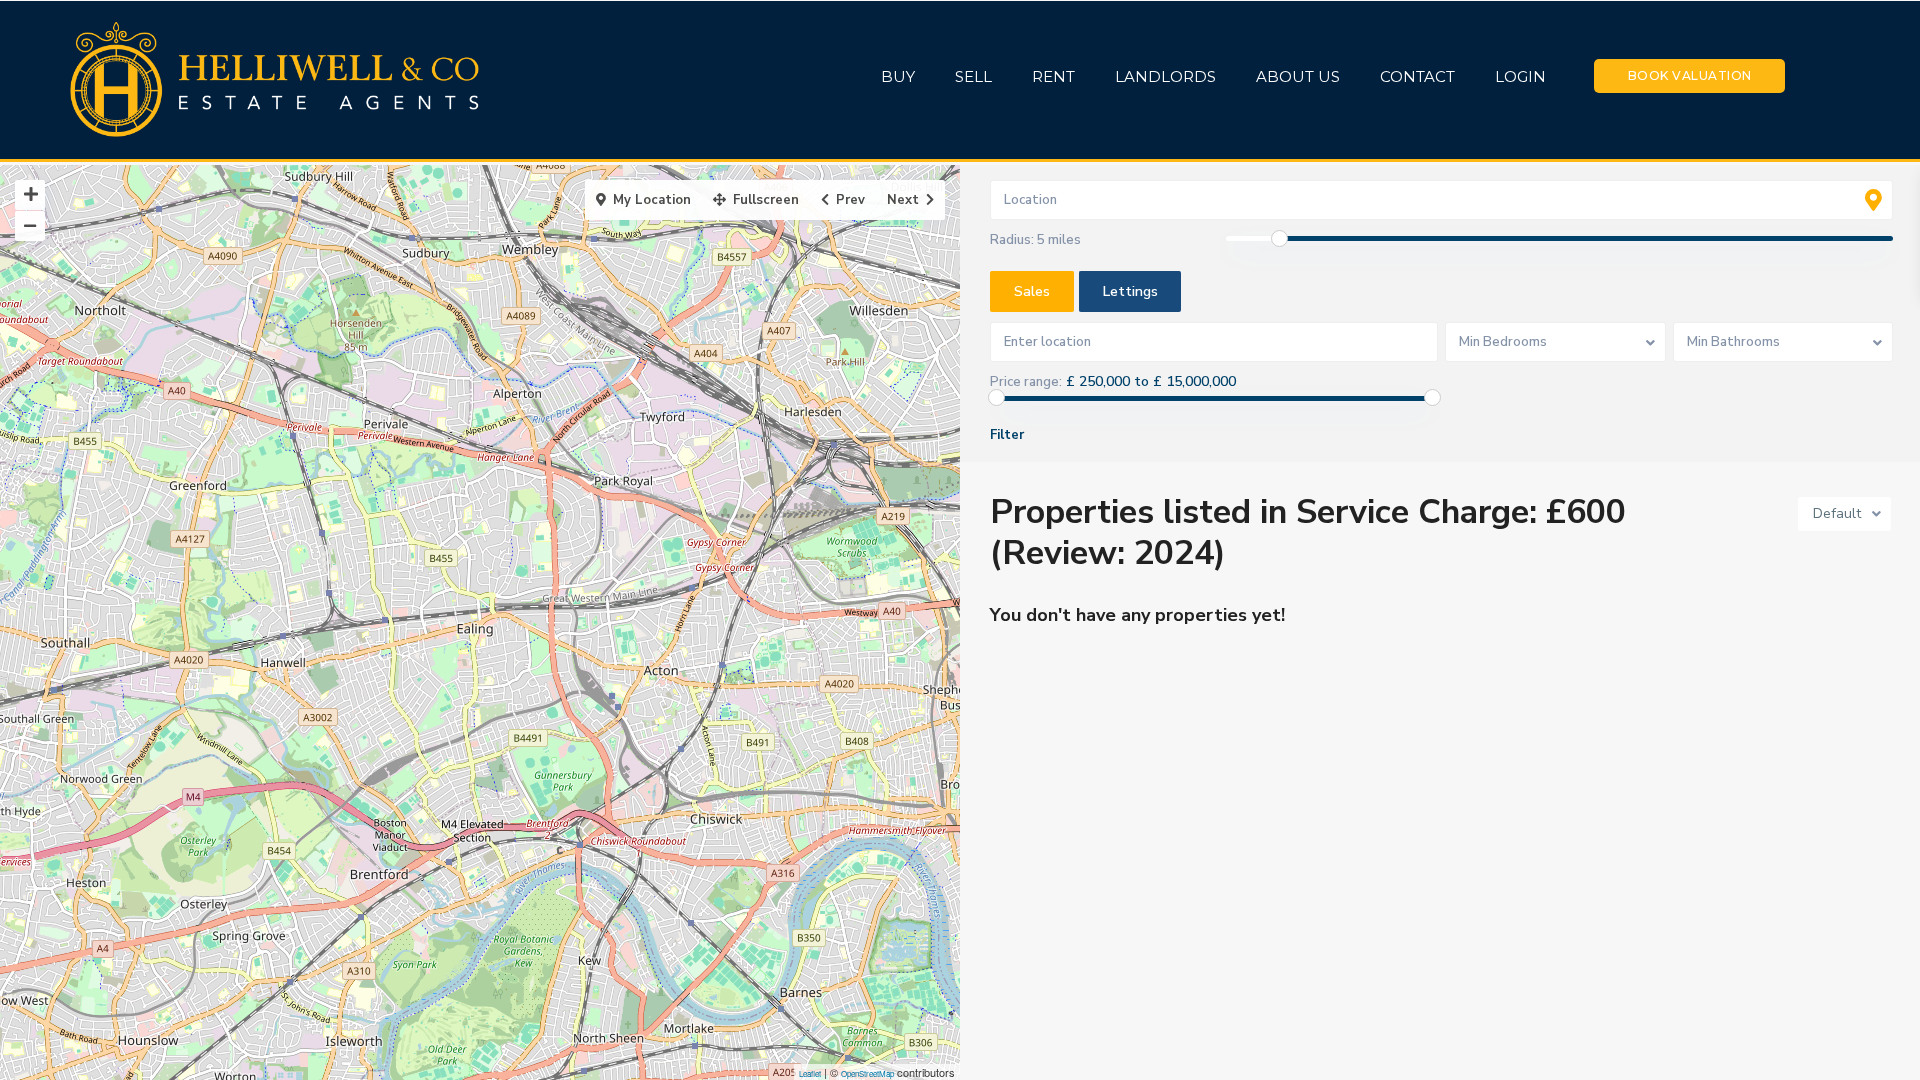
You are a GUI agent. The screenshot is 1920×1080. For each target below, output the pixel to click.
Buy (898, 76)
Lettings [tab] (1130, 291)
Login (1520, 76)
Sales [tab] (1032, 291)
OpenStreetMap (867, 1073)
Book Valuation (1690, 75)
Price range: (1026, 382)
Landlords (1165, 76)
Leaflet (810, 1073)
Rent (1053, 76)
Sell (973, 76)
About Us (1298, 76)
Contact (1417, 76)
